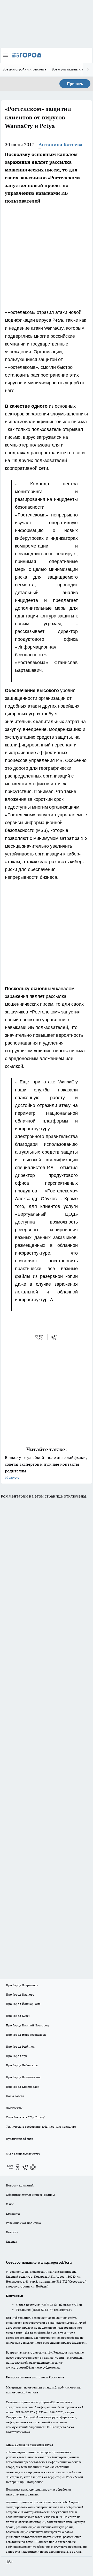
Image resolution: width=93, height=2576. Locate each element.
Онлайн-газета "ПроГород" (26, 2117)
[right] (88, 70)
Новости (12, 2232)
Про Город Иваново (20, 1994)
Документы (14, 2108)
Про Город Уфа (17, 2056)
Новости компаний (20, 2185)
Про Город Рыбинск (20, 2046)
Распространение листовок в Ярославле (35, 2377)
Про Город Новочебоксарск (26, 2035)
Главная (11, 2242)
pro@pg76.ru (73, 2305)
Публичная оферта (20, 2139)
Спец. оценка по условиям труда (29, 2445)
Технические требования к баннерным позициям (41, 2127)
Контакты (13, 2214)
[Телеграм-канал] (25, 2167)
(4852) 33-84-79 (42, 2310)
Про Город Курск (18, 2016)
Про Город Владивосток (23, 2077)
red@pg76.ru (63, 2310)
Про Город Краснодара (23, 2087)
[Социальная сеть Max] (33, 2167)
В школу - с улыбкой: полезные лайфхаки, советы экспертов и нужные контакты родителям (46, 1467)
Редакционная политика (23, 2223)
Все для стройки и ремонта (25, 69)
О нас (10, 2204)
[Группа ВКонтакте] (10, 2167)
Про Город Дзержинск (22, 1985)
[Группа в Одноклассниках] (18, 2167)
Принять (75, 84)
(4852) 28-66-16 (51, 2305)
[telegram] (56, 1337)
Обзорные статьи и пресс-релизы (30, 2195)
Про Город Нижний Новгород (27, 2025)
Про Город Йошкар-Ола (23, 2004)
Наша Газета (15, 2096)
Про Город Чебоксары (22, 2065)
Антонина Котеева (60, 144)
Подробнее (35, 2482)
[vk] (39, 1337)
